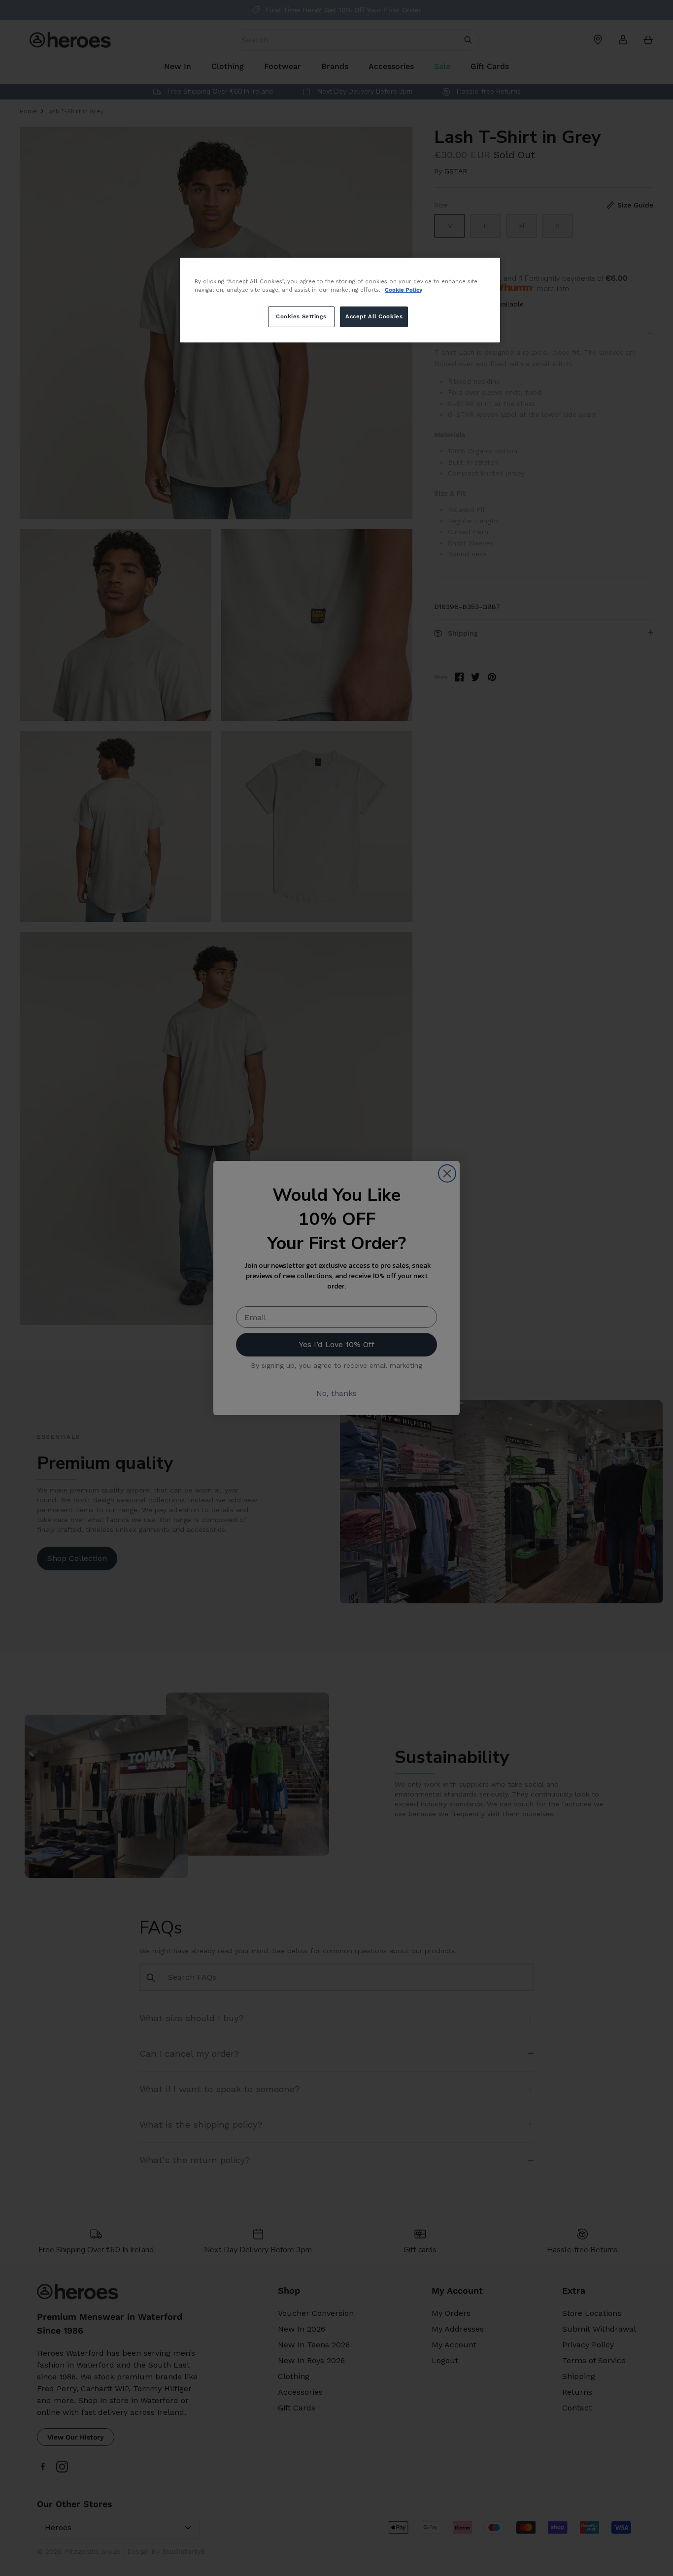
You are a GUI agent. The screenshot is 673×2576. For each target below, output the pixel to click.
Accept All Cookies (374, 316)
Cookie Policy (404, 290)
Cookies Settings (301, 316)
